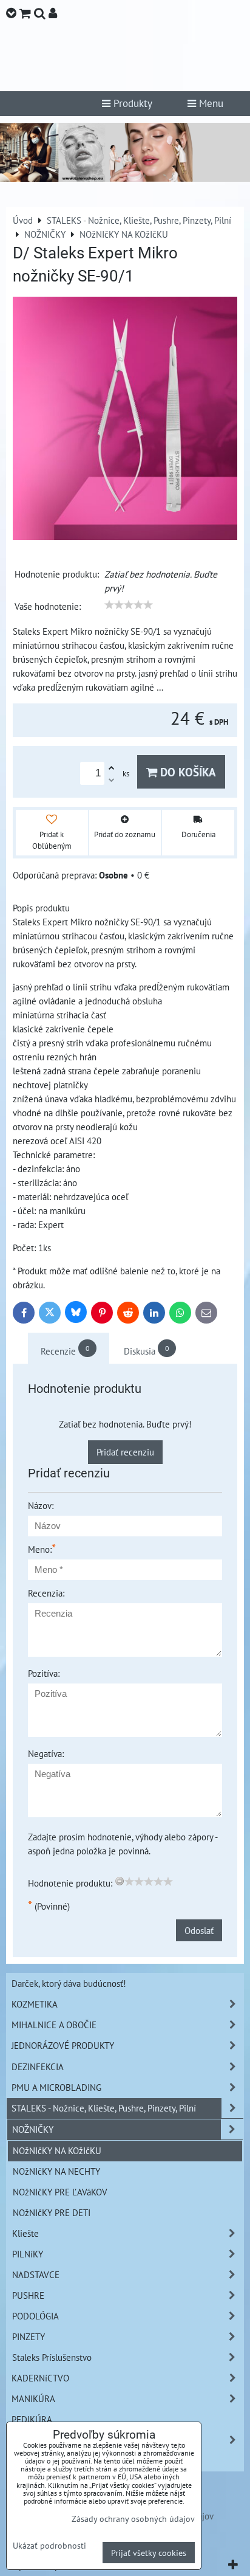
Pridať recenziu (125, 1452)
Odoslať (199, 1930)
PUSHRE (28, 2295)
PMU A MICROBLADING (56, 2087)
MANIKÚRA (33, 2398)
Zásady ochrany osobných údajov (133, 2519)
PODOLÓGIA (35, 2316)
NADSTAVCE (36, 2274)
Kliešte (25, 2233)
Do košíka (187, 772)
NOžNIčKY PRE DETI (52, 2212)
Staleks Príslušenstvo (52, 2357)
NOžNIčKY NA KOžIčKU (57, 2150)
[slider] (129, 605)
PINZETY (29, 2336)
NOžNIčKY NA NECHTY (56, 2171)
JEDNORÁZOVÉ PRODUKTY (63, 2045)
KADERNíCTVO (40, 2378)
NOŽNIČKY (33, 2129)
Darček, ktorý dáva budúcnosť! (69, 1983)
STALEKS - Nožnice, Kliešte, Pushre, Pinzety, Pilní (104, 2108)
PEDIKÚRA (32, 2419)
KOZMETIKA (35, 2004)
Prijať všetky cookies (149, 2553)
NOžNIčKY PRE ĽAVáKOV (60, 2192)
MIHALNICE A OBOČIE (54, 2025)
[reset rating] (120, 1881)
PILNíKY (28, 2254)
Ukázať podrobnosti (49, 2546)
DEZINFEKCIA (38, 2067)
